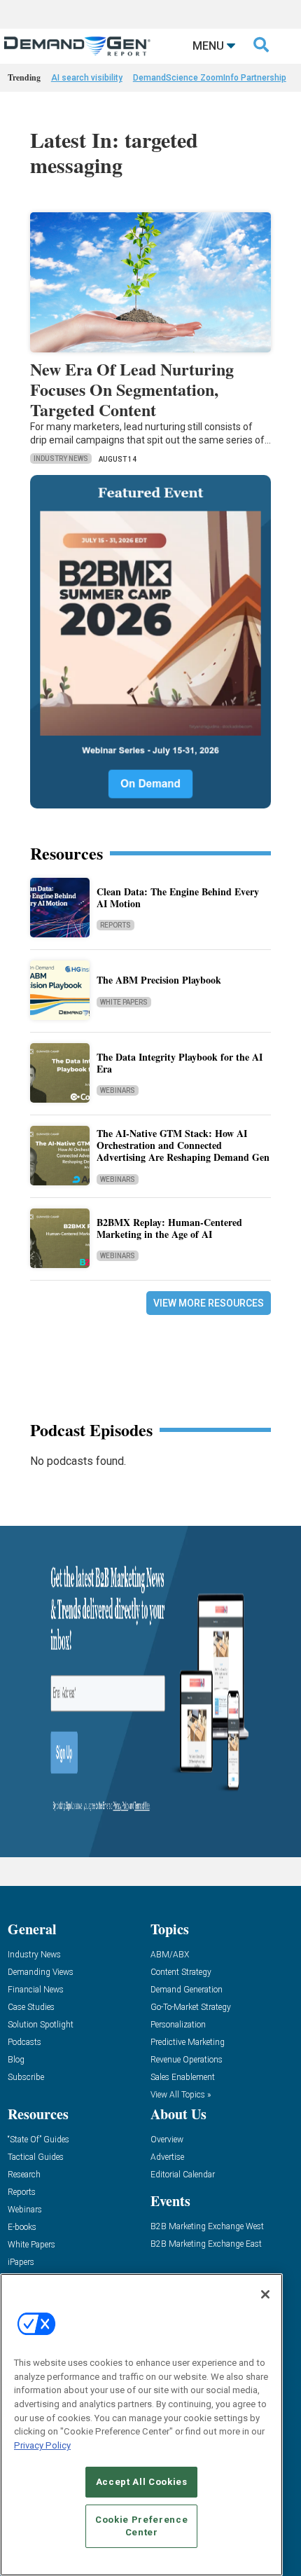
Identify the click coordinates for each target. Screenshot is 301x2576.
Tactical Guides (36, 2157)
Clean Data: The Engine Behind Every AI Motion (178, 897)
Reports (115, 925)
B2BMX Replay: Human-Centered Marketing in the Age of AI (169, 1228)
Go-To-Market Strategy (191, 2007)
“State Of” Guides (38, 2140)
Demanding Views (41, 1972)
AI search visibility (87, 78)
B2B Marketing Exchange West (207, 2227)
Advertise (167, 2157)
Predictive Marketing (188, 2043)
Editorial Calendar (183, 2175)
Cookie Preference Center (141, 2526)
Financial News (36, 1990)
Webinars (118, 1090)
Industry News (61, 459)
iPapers (21, 2262)
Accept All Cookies (142, 2482)
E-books (22, 2227)
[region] (141, 2425)
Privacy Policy (42, 2445)
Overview (167, 2140)
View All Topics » (181, 2095)
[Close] (265, 2294)
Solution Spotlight (41, 2025)
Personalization (178, 2025)
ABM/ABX (170, 1955)
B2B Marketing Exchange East (206, 2244)
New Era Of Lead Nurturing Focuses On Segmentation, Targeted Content (132, 389)
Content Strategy (181, 1972)
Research (24, 2175)
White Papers (124, 1002)
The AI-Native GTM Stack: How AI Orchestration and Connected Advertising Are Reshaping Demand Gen (183, 1145)
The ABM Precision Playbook (159, 980)
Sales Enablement (183, 2078)
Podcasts (24, 2043)
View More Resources (209, 1303)
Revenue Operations (187, 2060)
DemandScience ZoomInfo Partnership (210, 78)
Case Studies (31, 2007)
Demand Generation (187, 1990)
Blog (16, 2060)
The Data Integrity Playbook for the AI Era (180, 1063)
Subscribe (26, 2078)
